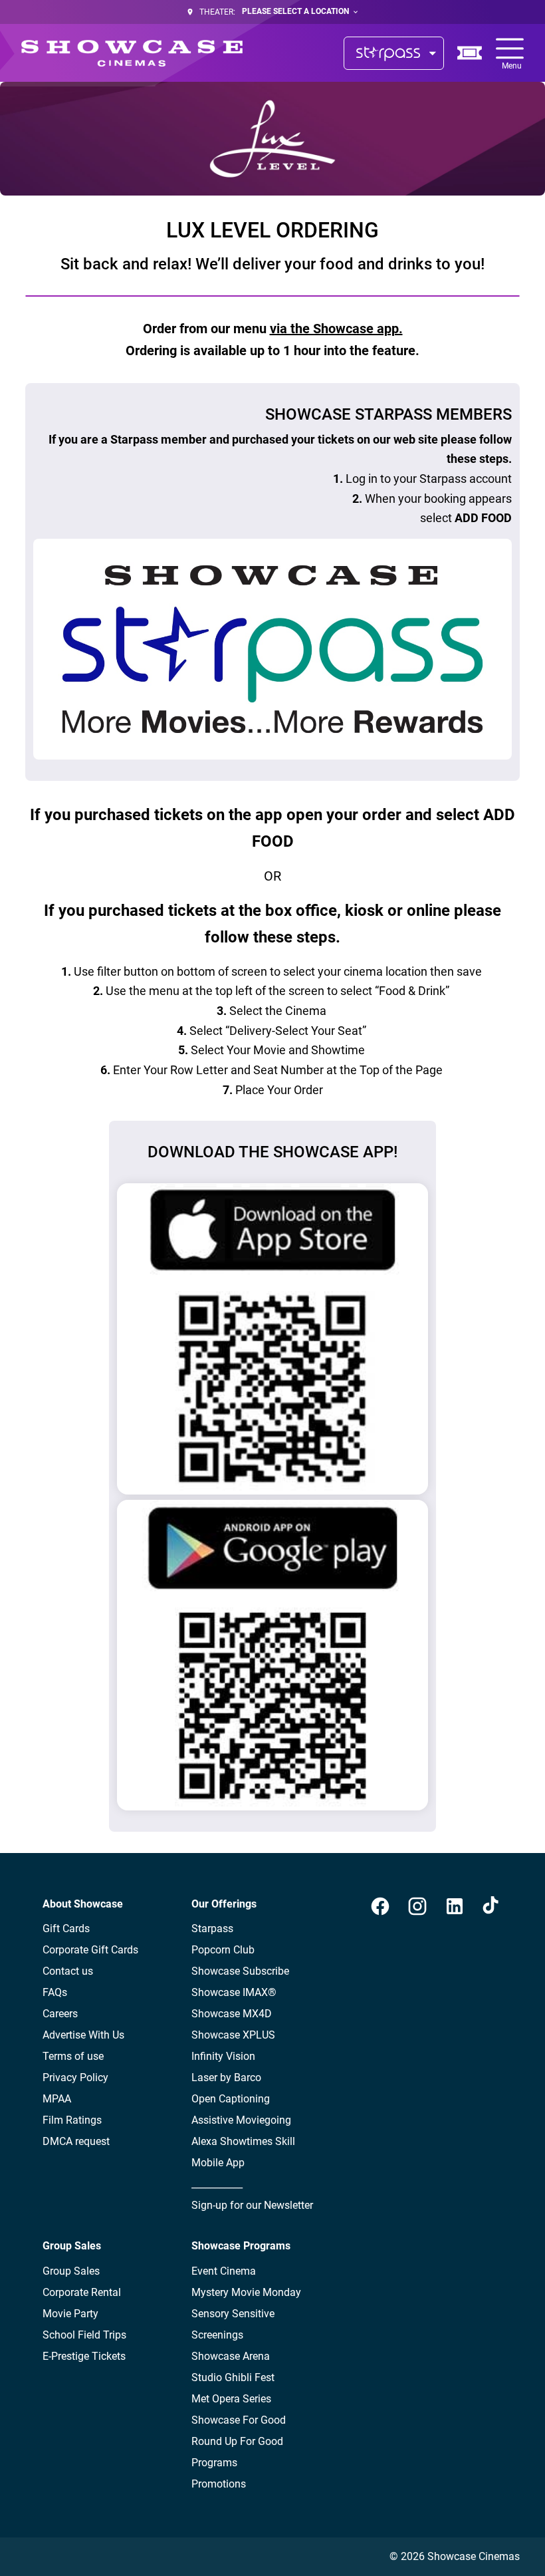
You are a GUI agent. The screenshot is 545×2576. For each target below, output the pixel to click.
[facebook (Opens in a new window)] (380, 1906)
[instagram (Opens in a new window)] (417, 1906)
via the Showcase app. (336, 329)
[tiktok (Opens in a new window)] (492, 1906)
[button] (272, 139)
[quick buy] (470, 53)
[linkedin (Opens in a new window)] (455, 1906)
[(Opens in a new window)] (272, 1339)
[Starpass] (394, 53)
